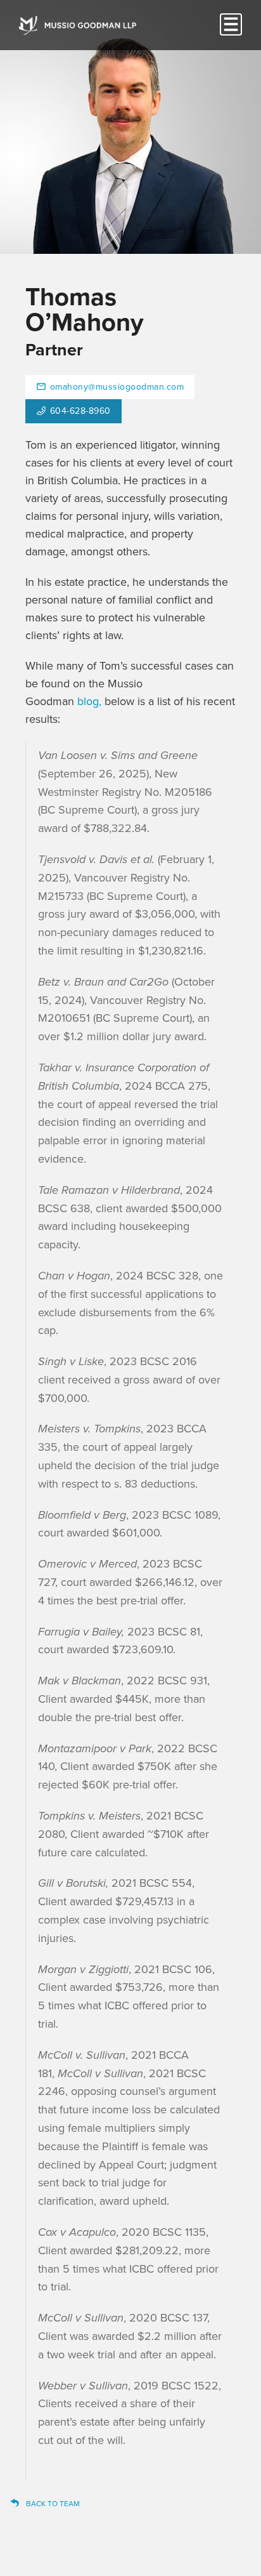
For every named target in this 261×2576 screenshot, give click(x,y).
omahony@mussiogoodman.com (117, 387)
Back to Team (53, 2504)
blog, (89, 701)
